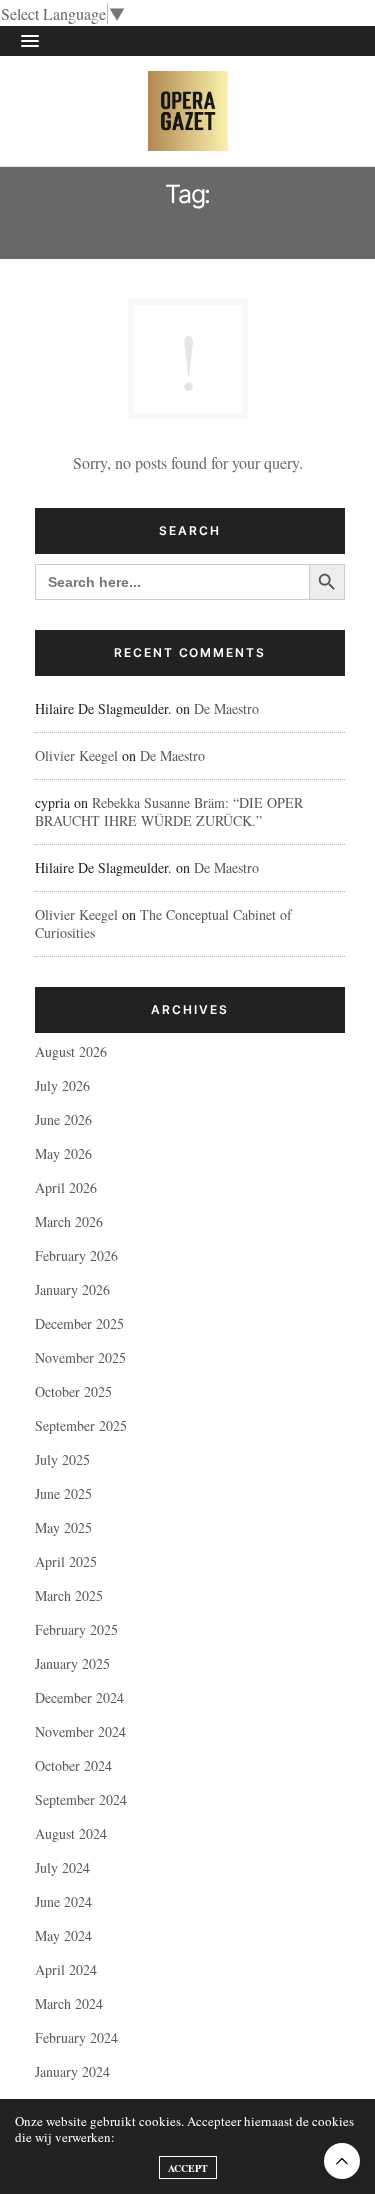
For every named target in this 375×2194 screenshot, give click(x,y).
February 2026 (76, 1255)
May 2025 (63, 1527)
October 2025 (73, 1391)
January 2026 (72, 1289)
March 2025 (69, 1595)
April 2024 (66, 1969)
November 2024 (80, 1731)
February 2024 (76, 2037)
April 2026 (66, 1187)
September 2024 (81, 1799)
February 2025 (76, 1629)
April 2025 (66, 1561)
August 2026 (71, 1051)
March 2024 (69, 2003)
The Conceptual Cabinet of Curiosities (163, 923)
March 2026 (69, 1221)
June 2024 (63, 1901)
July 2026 (62, 1085)
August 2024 (71, 1833)
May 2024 (63, 1935)
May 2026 (63, 1153)
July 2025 (62, 1459)
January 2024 (72, 2071)
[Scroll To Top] (342, 2161)
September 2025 (81, 1425)
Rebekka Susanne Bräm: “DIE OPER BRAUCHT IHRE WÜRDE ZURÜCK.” (169, 811)
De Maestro (226, 708)
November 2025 (80, 1357)
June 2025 (63, 1493)
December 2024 (79, 1697)
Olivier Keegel (76, 755)
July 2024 (62, 1867)
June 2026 (63, 1119)
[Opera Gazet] (188, 111)
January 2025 (72, 1663)
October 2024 (73, 1765)
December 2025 (79, 1323)
